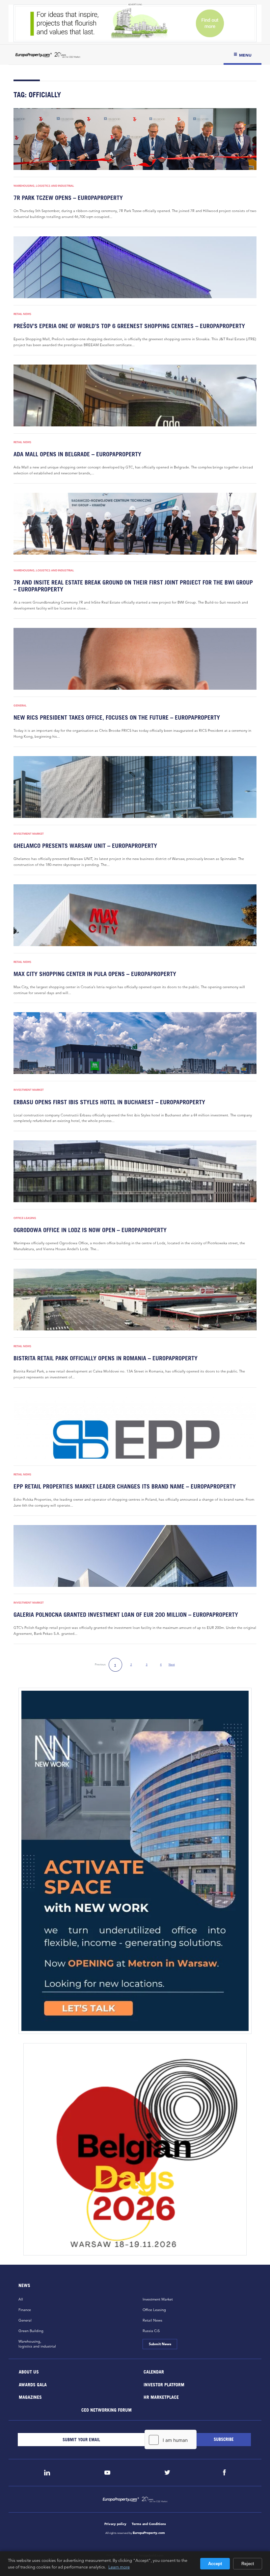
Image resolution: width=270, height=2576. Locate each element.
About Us (29, 2372)
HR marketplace (161, 2397)
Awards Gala (33, 2384)
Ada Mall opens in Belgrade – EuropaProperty (77, 454)
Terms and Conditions (149, 2524)
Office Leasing (25, 1218)
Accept (215, 2564)
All (21, 2299)
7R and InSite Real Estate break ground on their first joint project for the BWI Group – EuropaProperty (133, 586)
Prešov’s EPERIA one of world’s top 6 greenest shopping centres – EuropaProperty (129, 326)
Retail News (22, 314)
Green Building (31, 2331)
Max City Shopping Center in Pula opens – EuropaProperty (95, 974)
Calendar (154, 2372)
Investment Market (29, 834)
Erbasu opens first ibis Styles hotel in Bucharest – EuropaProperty (109, 1102)
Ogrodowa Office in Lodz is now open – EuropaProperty (90, 1230)
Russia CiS (151, 2331)
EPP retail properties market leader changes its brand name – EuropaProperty (125, 1486)
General (20, 705)
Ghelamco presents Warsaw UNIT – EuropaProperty (85, 846)
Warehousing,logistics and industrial (37, 2344)
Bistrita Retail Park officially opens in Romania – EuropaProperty (106, 1358)
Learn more (119, 2567)
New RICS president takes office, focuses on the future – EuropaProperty (117, 717)
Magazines (30, 2397)
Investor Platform (164, 2384)
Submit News (160, 2344)
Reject (248, 2564)
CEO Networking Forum (106, 2409)
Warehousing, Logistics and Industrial (44, 186)
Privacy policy (115, 2524)
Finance (25, 2310)
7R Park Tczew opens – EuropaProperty (68, 198)
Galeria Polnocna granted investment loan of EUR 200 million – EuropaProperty (126, 1615)
